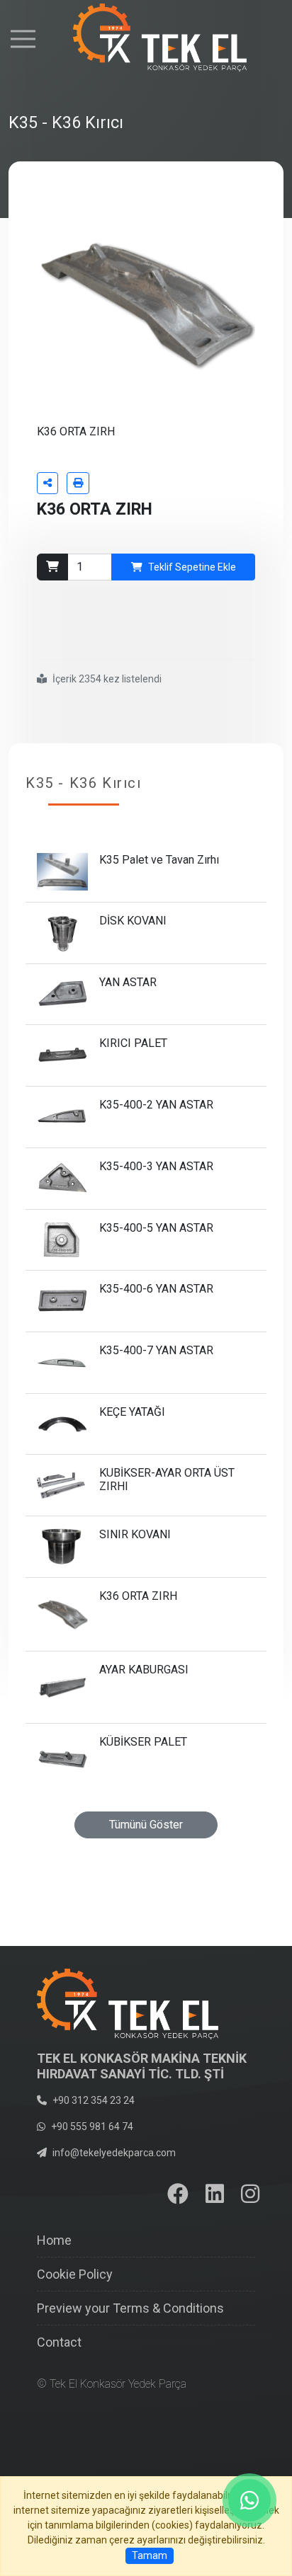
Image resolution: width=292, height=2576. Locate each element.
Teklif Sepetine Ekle (192, 567)
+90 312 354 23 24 (94, 2100)
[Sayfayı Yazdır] (78, 483)
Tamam (150, 2555)
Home (54, 2240)
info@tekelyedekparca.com (114, 2153)
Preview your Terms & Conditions (130, 2308)
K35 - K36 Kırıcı (84, 783)
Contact (59, 2342)
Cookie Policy (75, 2274)
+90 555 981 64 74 (92, 2126)
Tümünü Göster (146, 1825)
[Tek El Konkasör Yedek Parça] (146, 38)
